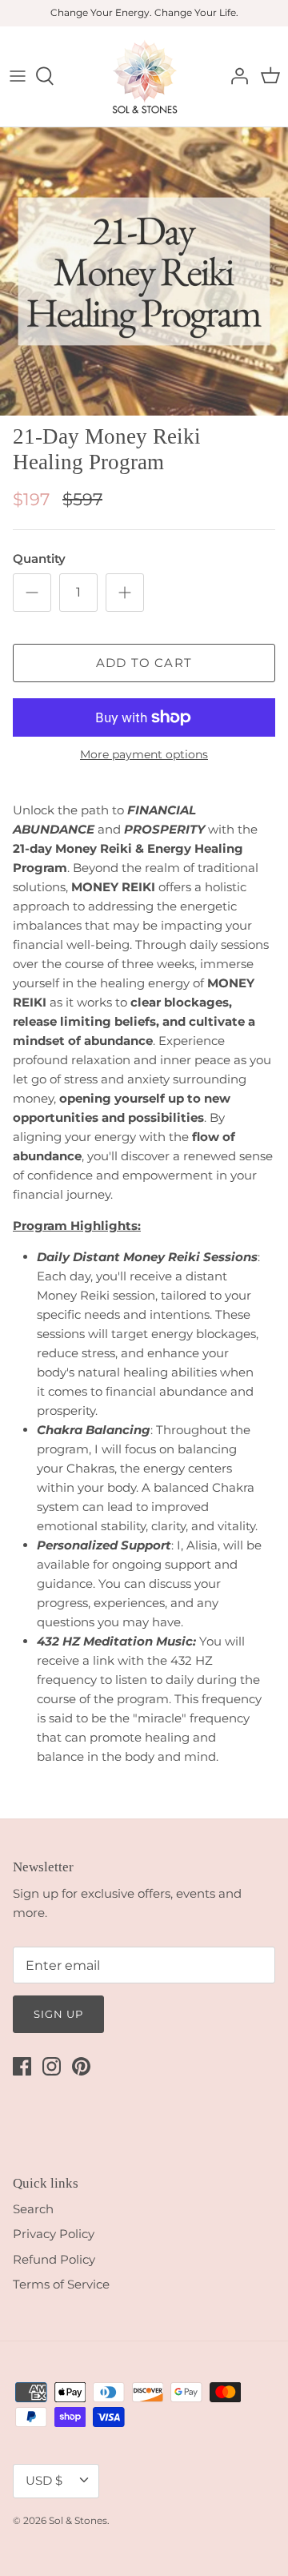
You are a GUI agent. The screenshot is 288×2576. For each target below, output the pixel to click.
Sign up (58, 2014)
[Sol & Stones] (144, 76)
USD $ (44, 2480)
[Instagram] (52, 2066)
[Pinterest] (81, 2066)
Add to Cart (144, 663)
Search (33, 2209)
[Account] (235, 76)
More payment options (144, 755)
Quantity (39, 559)
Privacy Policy (54, 2234)
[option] (144, 271)
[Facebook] (22, 2066)
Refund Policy (54, 2259)
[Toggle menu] (18, 76)
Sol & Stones (78, 2520)
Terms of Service (61, 2284)
